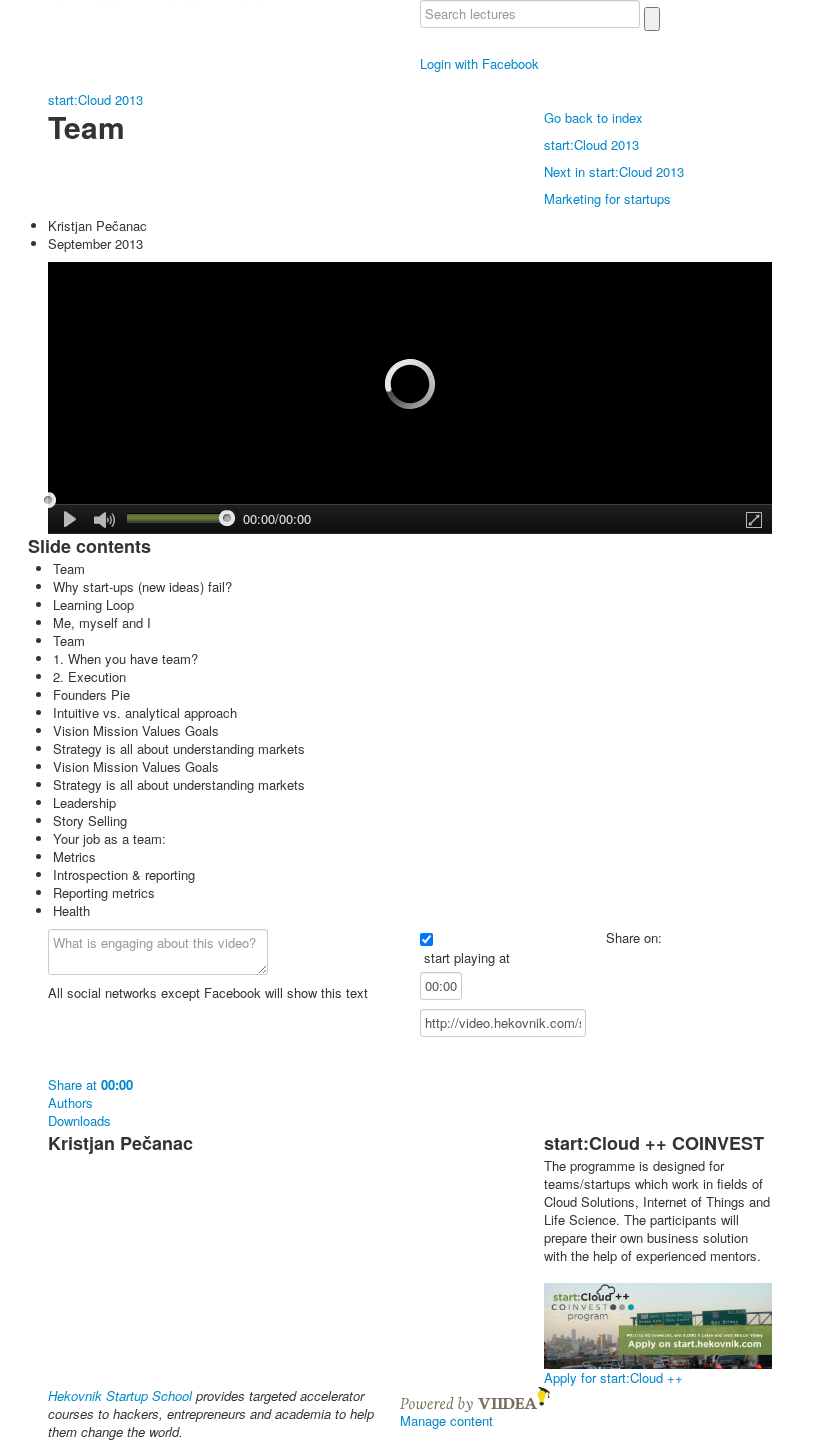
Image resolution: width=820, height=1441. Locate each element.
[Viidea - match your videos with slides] (475, 1397)
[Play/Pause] (71, 519)
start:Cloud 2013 (95, 99)
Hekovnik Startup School (120, 1395)
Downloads (79, 1121)
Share (90, 1084)
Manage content (446, 1420)
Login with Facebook (479, 63)
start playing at (467, 958)
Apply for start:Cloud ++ (613, 1377)
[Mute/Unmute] (104, 520)
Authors (70, 1103)
